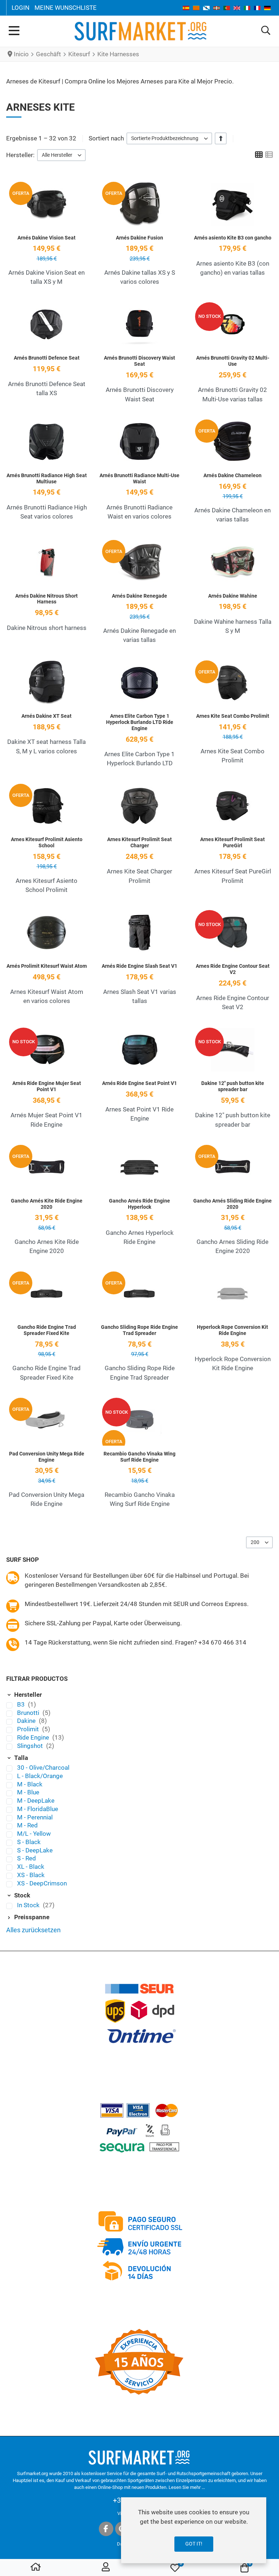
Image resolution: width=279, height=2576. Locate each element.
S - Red (27, 1858)
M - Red (27, 1825)
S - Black (29, 1842)
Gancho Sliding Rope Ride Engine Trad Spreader (139, 1330)
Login (21, 8)
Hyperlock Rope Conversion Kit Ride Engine (232, 1330)
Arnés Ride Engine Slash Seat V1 (139, 966)
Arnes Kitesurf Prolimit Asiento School (47, 842)
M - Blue (28, 1792)
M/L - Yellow (34, 1834)
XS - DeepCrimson (42, 1883)
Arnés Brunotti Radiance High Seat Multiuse (47, 478)
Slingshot (31, 1746)
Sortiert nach (106, 138)
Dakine (27, 1721)
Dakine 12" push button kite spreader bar (233, 1086)
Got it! (194, 2544)
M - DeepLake (36, 1801)
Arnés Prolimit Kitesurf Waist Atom (47, 966)
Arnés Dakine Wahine (233, 596)
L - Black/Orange (40, 1776)
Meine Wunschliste (66, 8)
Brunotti (29, 1713)
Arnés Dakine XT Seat (46, 716)
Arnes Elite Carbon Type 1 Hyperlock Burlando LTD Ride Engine (140, 722)
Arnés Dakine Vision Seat (46, 238)
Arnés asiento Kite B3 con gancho (233, 238)
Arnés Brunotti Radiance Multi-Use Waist (139, 478)
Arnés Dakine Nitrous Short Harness (46, 599)
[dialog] (194, 2530)
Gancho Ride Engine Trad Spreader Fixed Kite (47, 1330)
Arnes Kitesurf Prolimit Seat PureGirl (232, 842)
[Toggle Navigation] (14, 31)
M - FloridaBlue (38, 1809)
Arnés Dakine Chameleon (232, 475)
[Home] (36, 2568)
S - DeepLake (35, 1850)
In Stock (29, 1905)
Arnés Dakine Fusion (139, 238)
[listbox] (169, 138)
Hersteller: (20, 155)
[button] (266, 31)
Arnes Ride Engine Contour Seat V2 (233, 969)
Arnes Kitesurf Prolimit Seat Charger (139, 842)
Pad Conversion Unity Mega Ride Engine (47, 1457)
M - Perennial (35, 1817)
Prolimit (29, 1729)
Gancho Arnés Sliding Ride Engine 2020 (232, 1204)
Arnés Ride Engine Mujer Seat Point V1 (47, 1086)
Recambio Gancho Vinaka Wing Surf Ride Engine (139, 1457)
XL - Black (31, 1867)
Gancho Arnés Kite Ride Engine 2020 (47, 1204)
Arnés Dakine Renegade (139, 596)
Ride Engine (34, 1737)
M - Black (30, 1784)
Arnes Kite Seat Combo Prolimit (233, 716)
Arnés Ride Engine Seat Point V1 (139, 1083)
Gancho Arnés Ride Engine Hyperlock (139, 1204)
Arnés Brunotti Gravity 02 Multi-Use (233, 361)
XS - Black (31, 1875)
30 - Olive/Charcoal (43, 1768)
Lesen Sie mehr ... (187, 2487)
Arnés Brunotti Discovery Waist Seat (139, 361)
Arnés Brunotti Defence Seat (47, 358)
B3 (22, 1704)
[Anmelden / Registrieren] (106, 2568)
